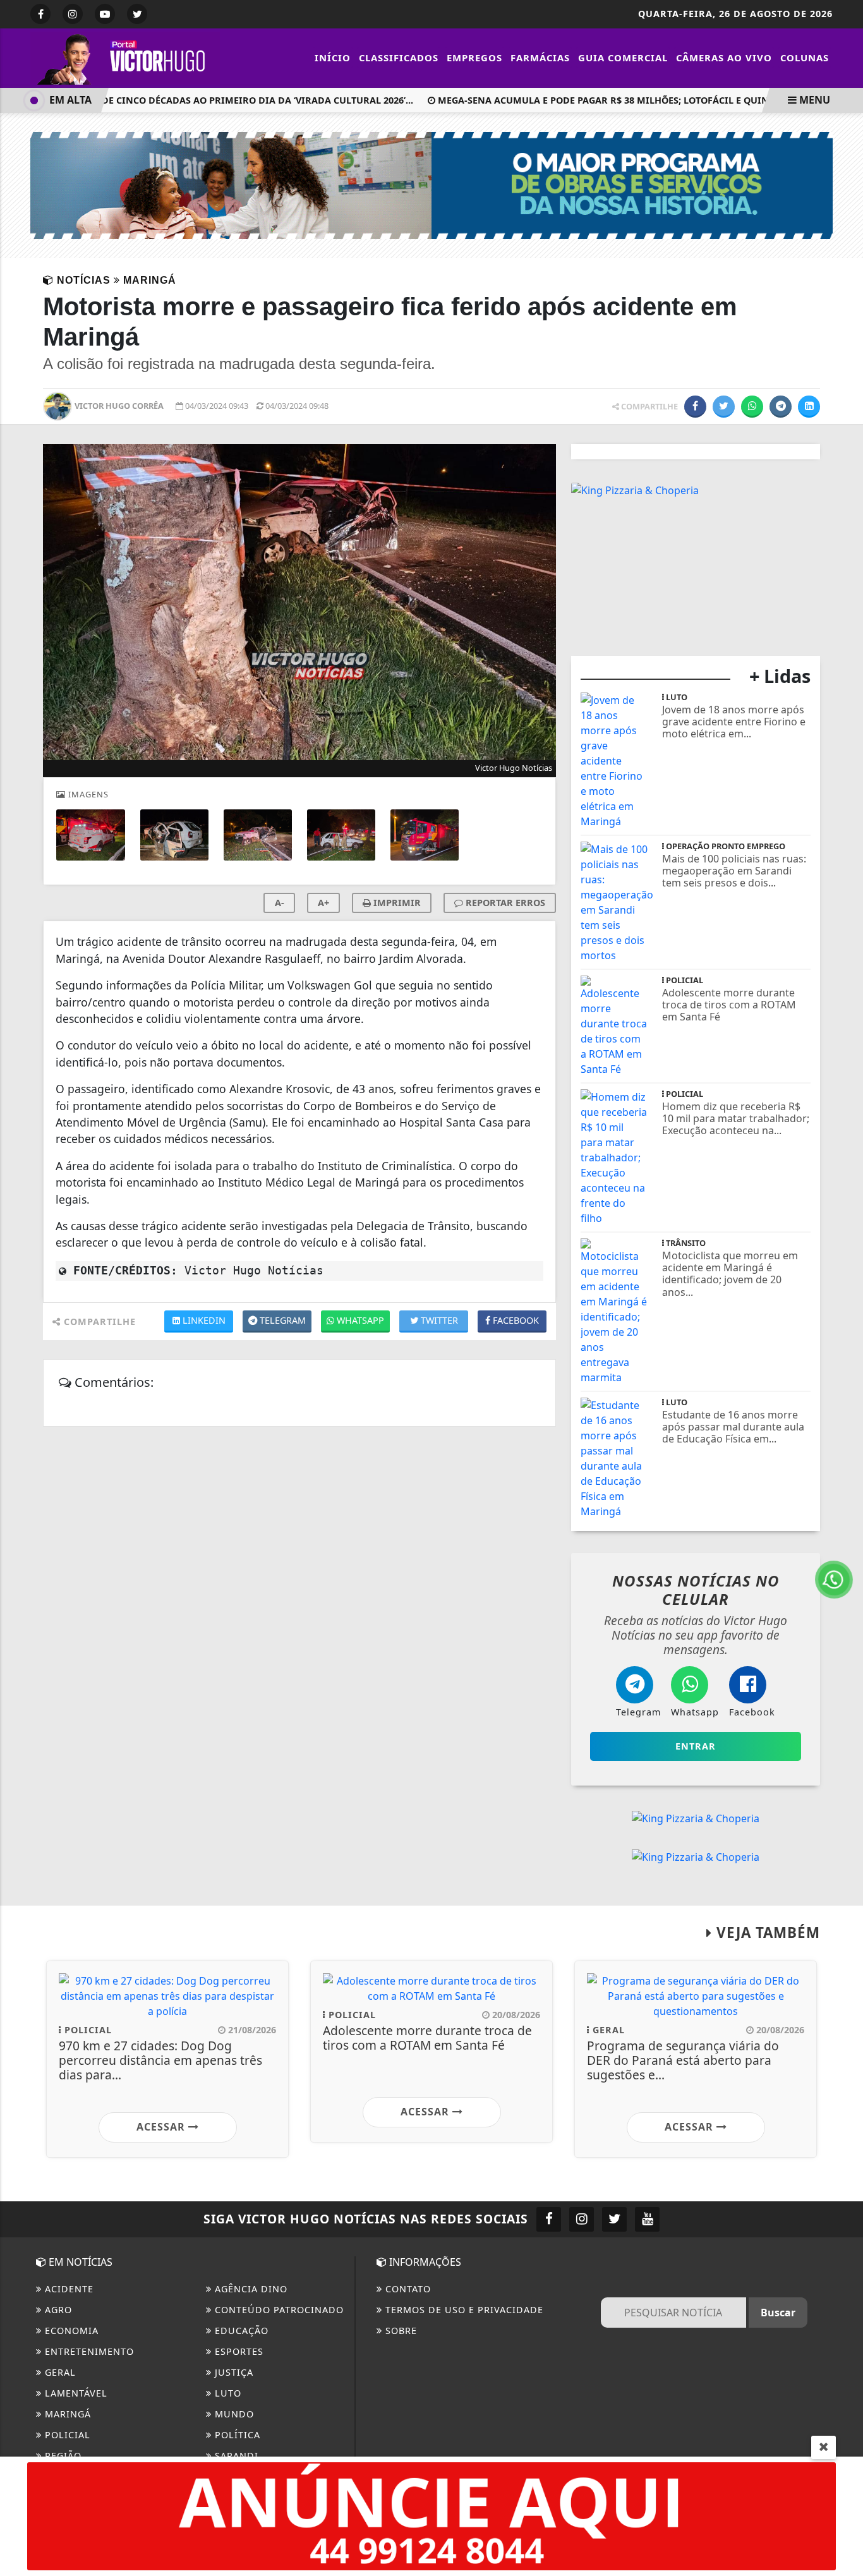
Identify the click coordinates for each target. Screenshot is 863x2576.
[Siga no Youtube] (105, 14)
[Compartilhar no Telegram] (781, 407)
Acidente (68, 2289)
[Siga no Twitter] (137, 14)
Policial (66, 2435)
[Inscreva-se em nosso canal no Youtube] (647, 2219)
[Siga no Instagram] (73, 14)
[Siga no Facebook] (40, 14)
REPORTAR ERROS (504, 903)
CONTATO (407, 2289)
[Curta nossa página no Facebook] (549, 2219)
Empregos (474, 57)
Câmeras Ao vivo (724, 57)
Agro (57, 2310)
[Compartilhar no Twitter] (724, 407)
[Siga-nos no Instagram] (582, 2219)
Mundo (233, 2414)
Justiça (232, 2372)
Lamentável (75, 2393)
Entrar (696, 1746)
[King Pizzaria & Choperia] (635, 489)
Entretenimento (88, 2351)
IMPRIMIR (396, 903)
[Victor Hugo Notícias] (125, 57)
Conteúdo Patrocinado (278, 2310)
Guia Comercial (623, 57)
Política (236, 2435)
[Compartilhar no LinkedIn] (809, 407)
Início (333, 57)
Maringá (66, 2414)
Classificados (399, 57)
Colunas (805, 57)
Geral (59, 2372)
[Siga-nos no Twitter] (614, 2219)
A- (280, 903)
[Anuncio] (431, 2515)
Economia (70, 2331)
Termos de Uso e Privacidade (463, 2310)
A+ (323, 903)
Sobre (400, 2331)
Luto (226, 2393)
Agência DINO (250, 2289)
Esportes (238, 2351)
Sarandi (235, 2456)
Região (62, 2456)
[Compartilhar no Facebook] (695, 407)
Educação (240, 2331)
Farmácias (540, 57)
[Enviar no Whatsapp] (752, 407)
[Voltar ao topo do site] (844, 1545)
